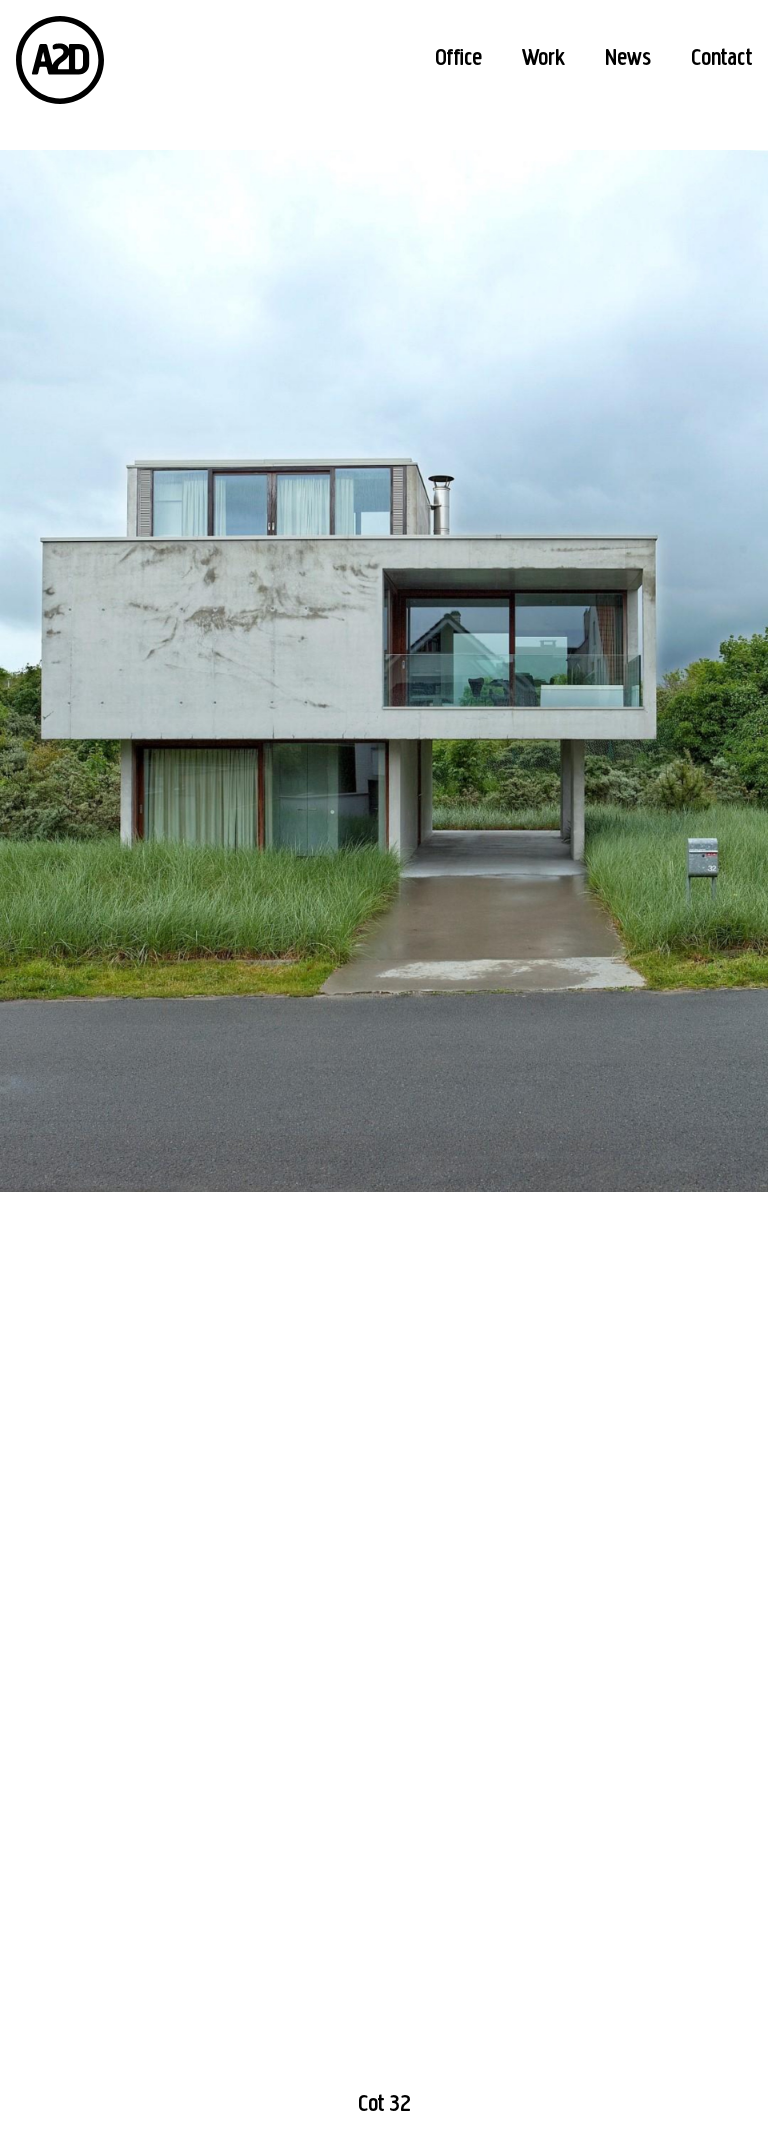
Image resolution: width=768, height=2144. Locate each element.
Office (458, 59)
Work (543, 59)
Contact (721, 59)
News (628, 59)
